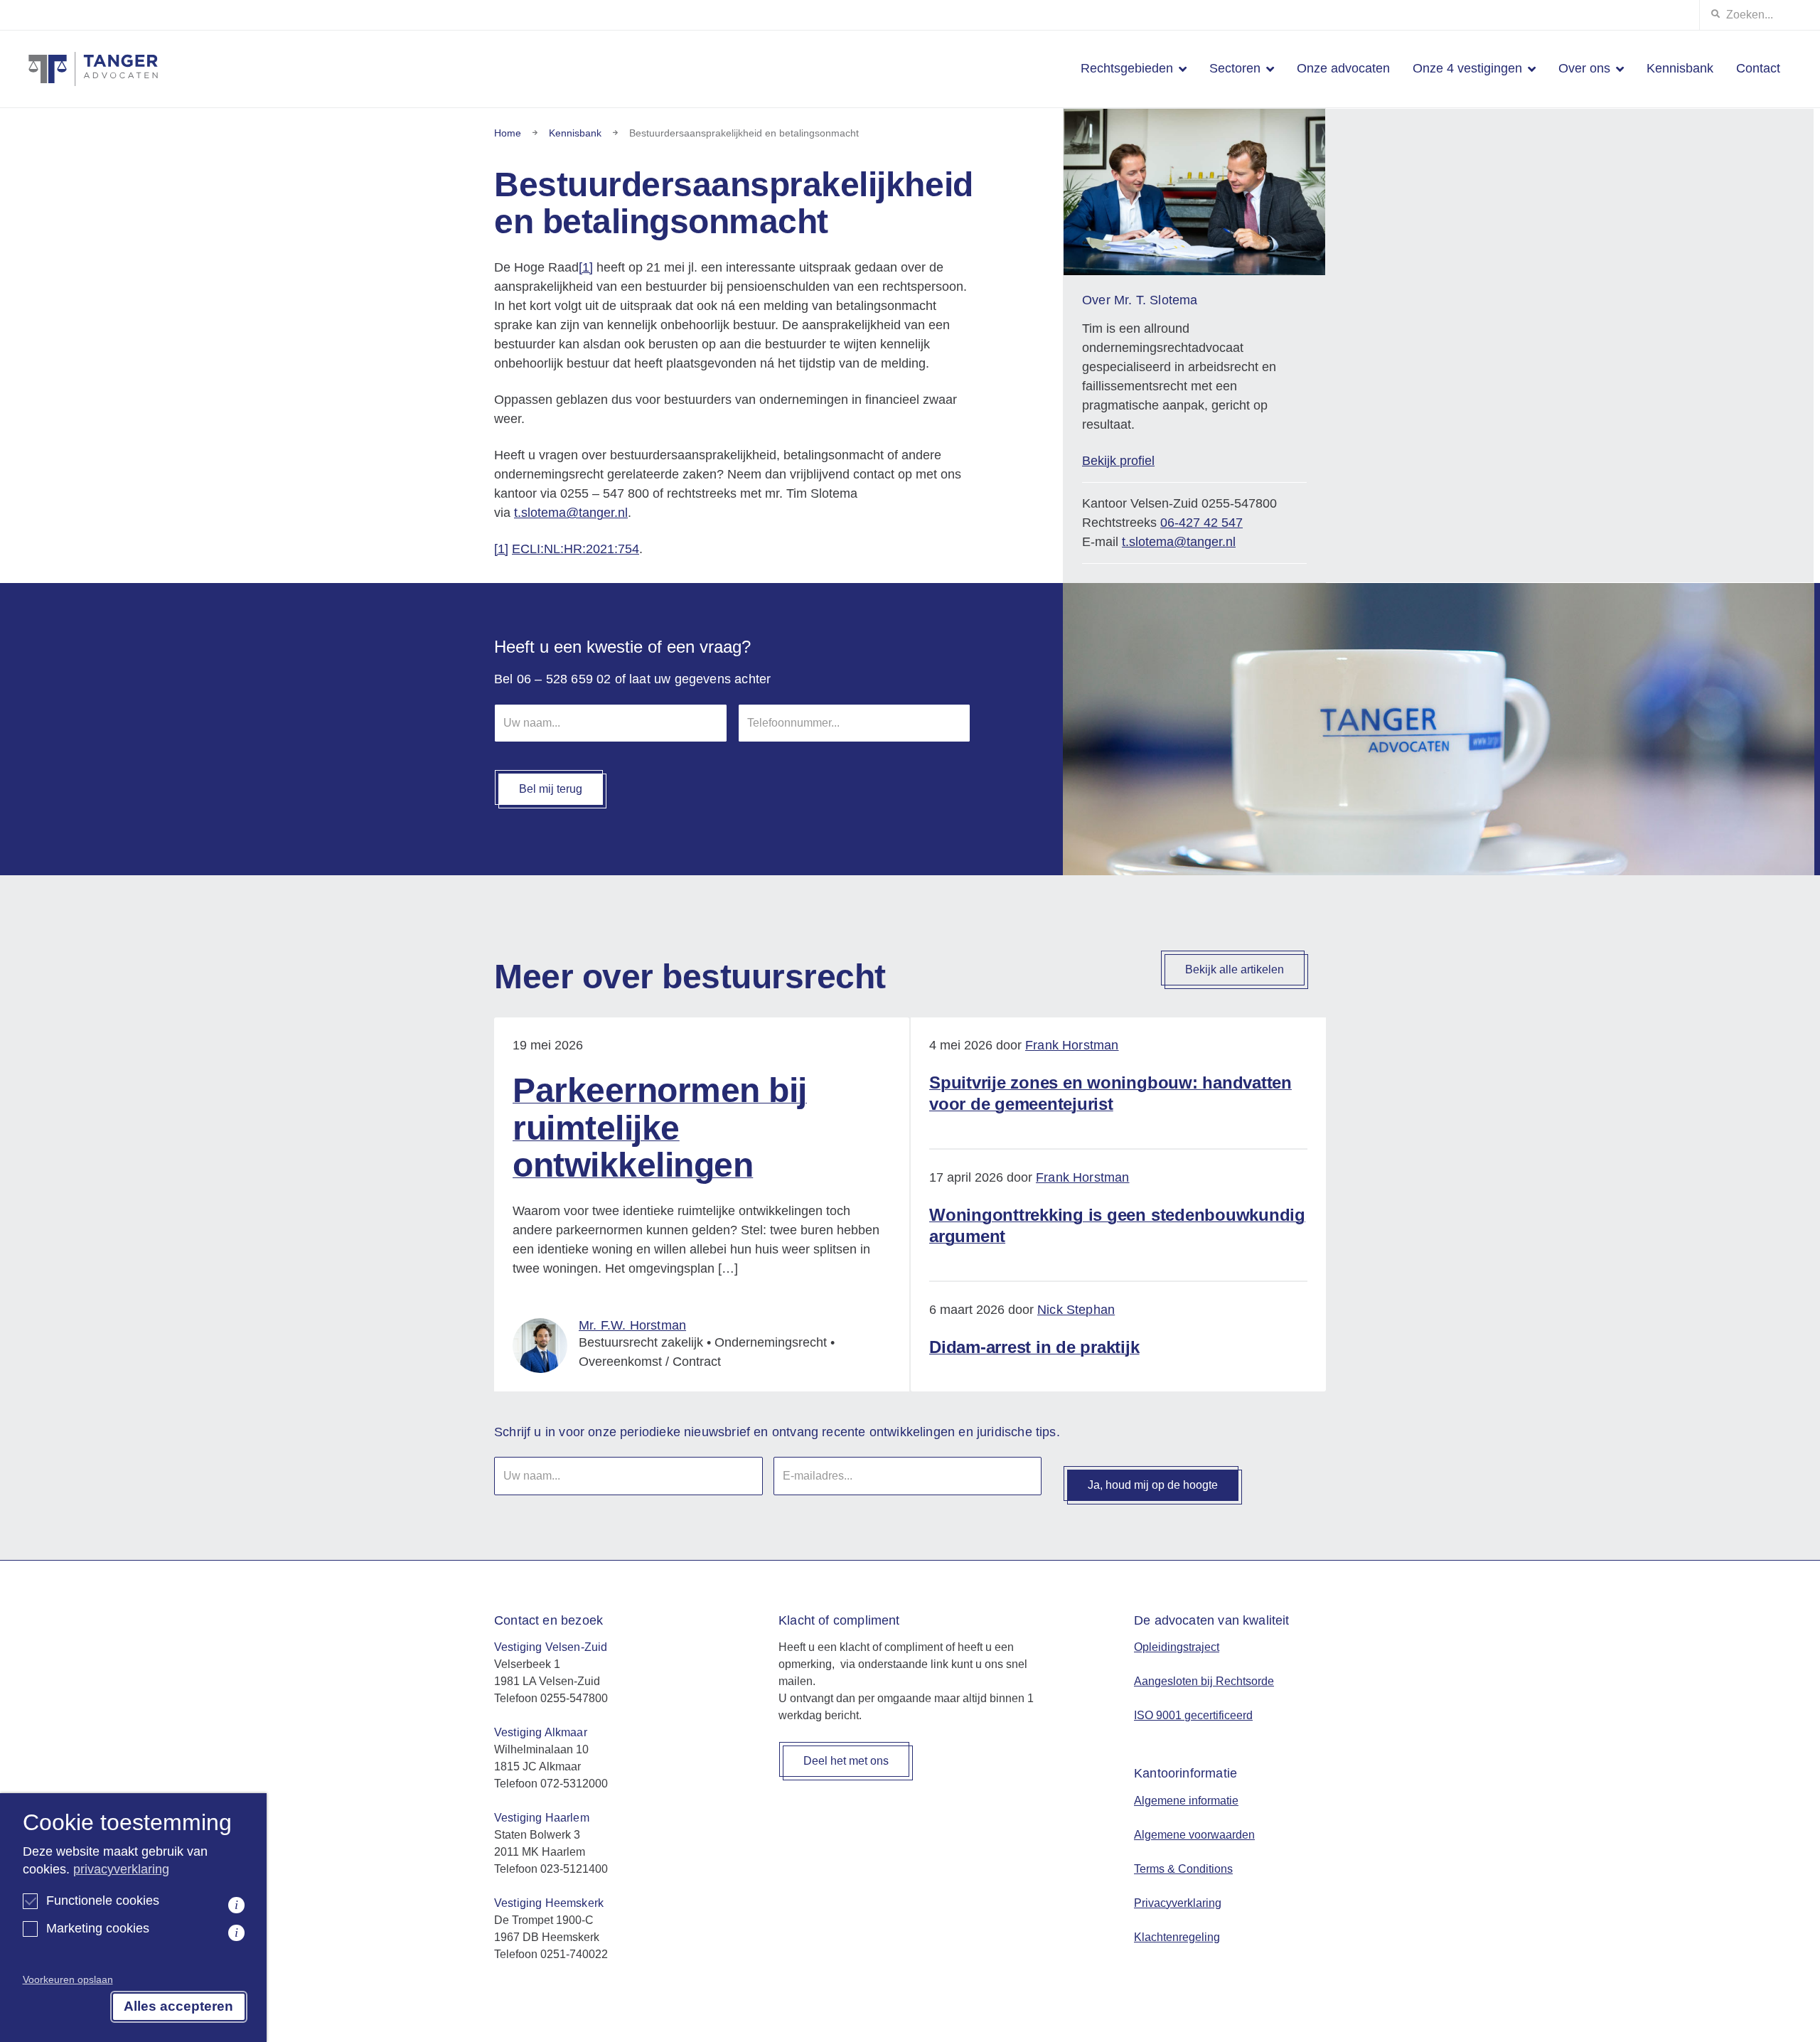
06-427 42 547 (1201, 523)
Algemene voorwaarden (1194, 1835)
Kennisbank (1680, 68)
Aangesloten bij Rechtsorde (1204, 1681)
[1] (586, 267)
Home (508, 133)
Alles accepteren (178, 2006)
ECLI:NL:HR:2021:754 (576, 549)
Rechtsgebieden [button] (1127, 68)
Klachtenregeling (1177, 1937)
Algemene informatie (1186, 1801)
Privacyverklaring (1178, 1903)
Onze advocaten (1343, 68)
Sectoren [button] (1235, 68)
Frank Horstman (1072, 1045)
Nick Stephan (1076, 1310)
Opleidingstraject (1177, 1647)
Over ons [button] (1584, 68)
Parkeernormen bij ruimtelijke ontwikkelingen (660, 1128)
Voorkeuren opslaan (68, 1979)
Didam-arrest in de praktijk (1034, 1347)
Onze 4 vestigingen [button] (1467, 68)
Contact (1758, 68)
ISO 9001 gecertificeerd (1193, 1715)
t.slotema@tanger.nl (571, 513)
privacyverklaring (121, 1869)
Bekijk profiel (1118, 461)
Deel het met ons (846, 1761)
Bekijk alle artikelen (1235, 969)
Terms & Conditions (1183, 1869)
